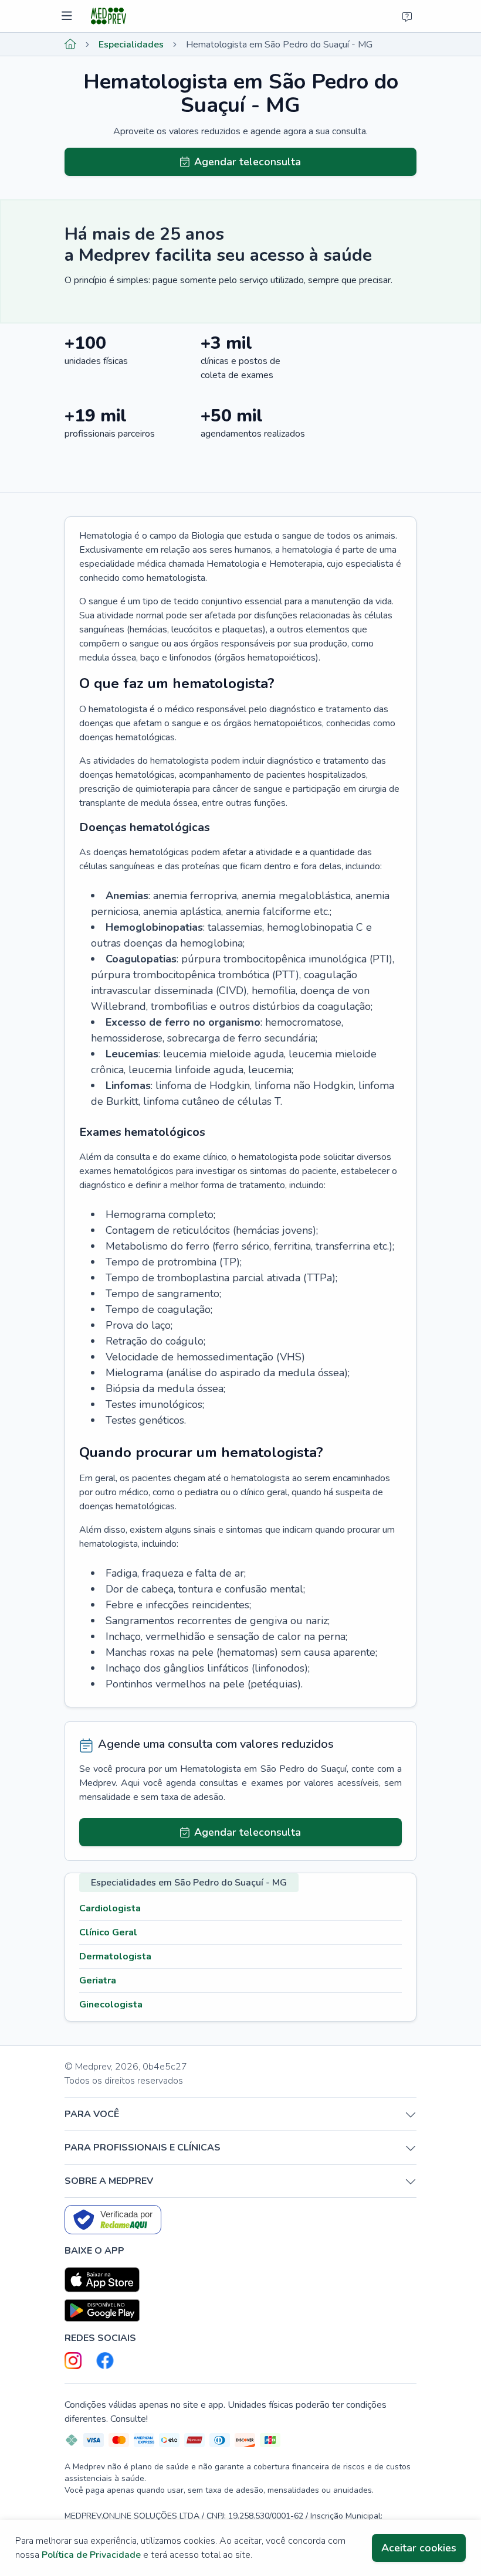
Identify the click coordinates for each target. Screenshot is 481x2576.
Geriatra (98, 1981)
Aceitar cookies (419, 2548)
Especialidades (131, 45)
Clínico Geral (108, 1932)
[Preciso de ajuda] (407, 16)
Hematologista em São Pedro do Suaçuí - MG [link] (279, 45)
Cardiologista (110, 1908)
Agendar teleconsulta (248, 162)
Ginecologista (111, 2005)
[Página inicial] (70, 45)
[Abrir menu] (68, 16)
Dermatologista (115, 1956)
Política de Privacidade (91, 2555)
